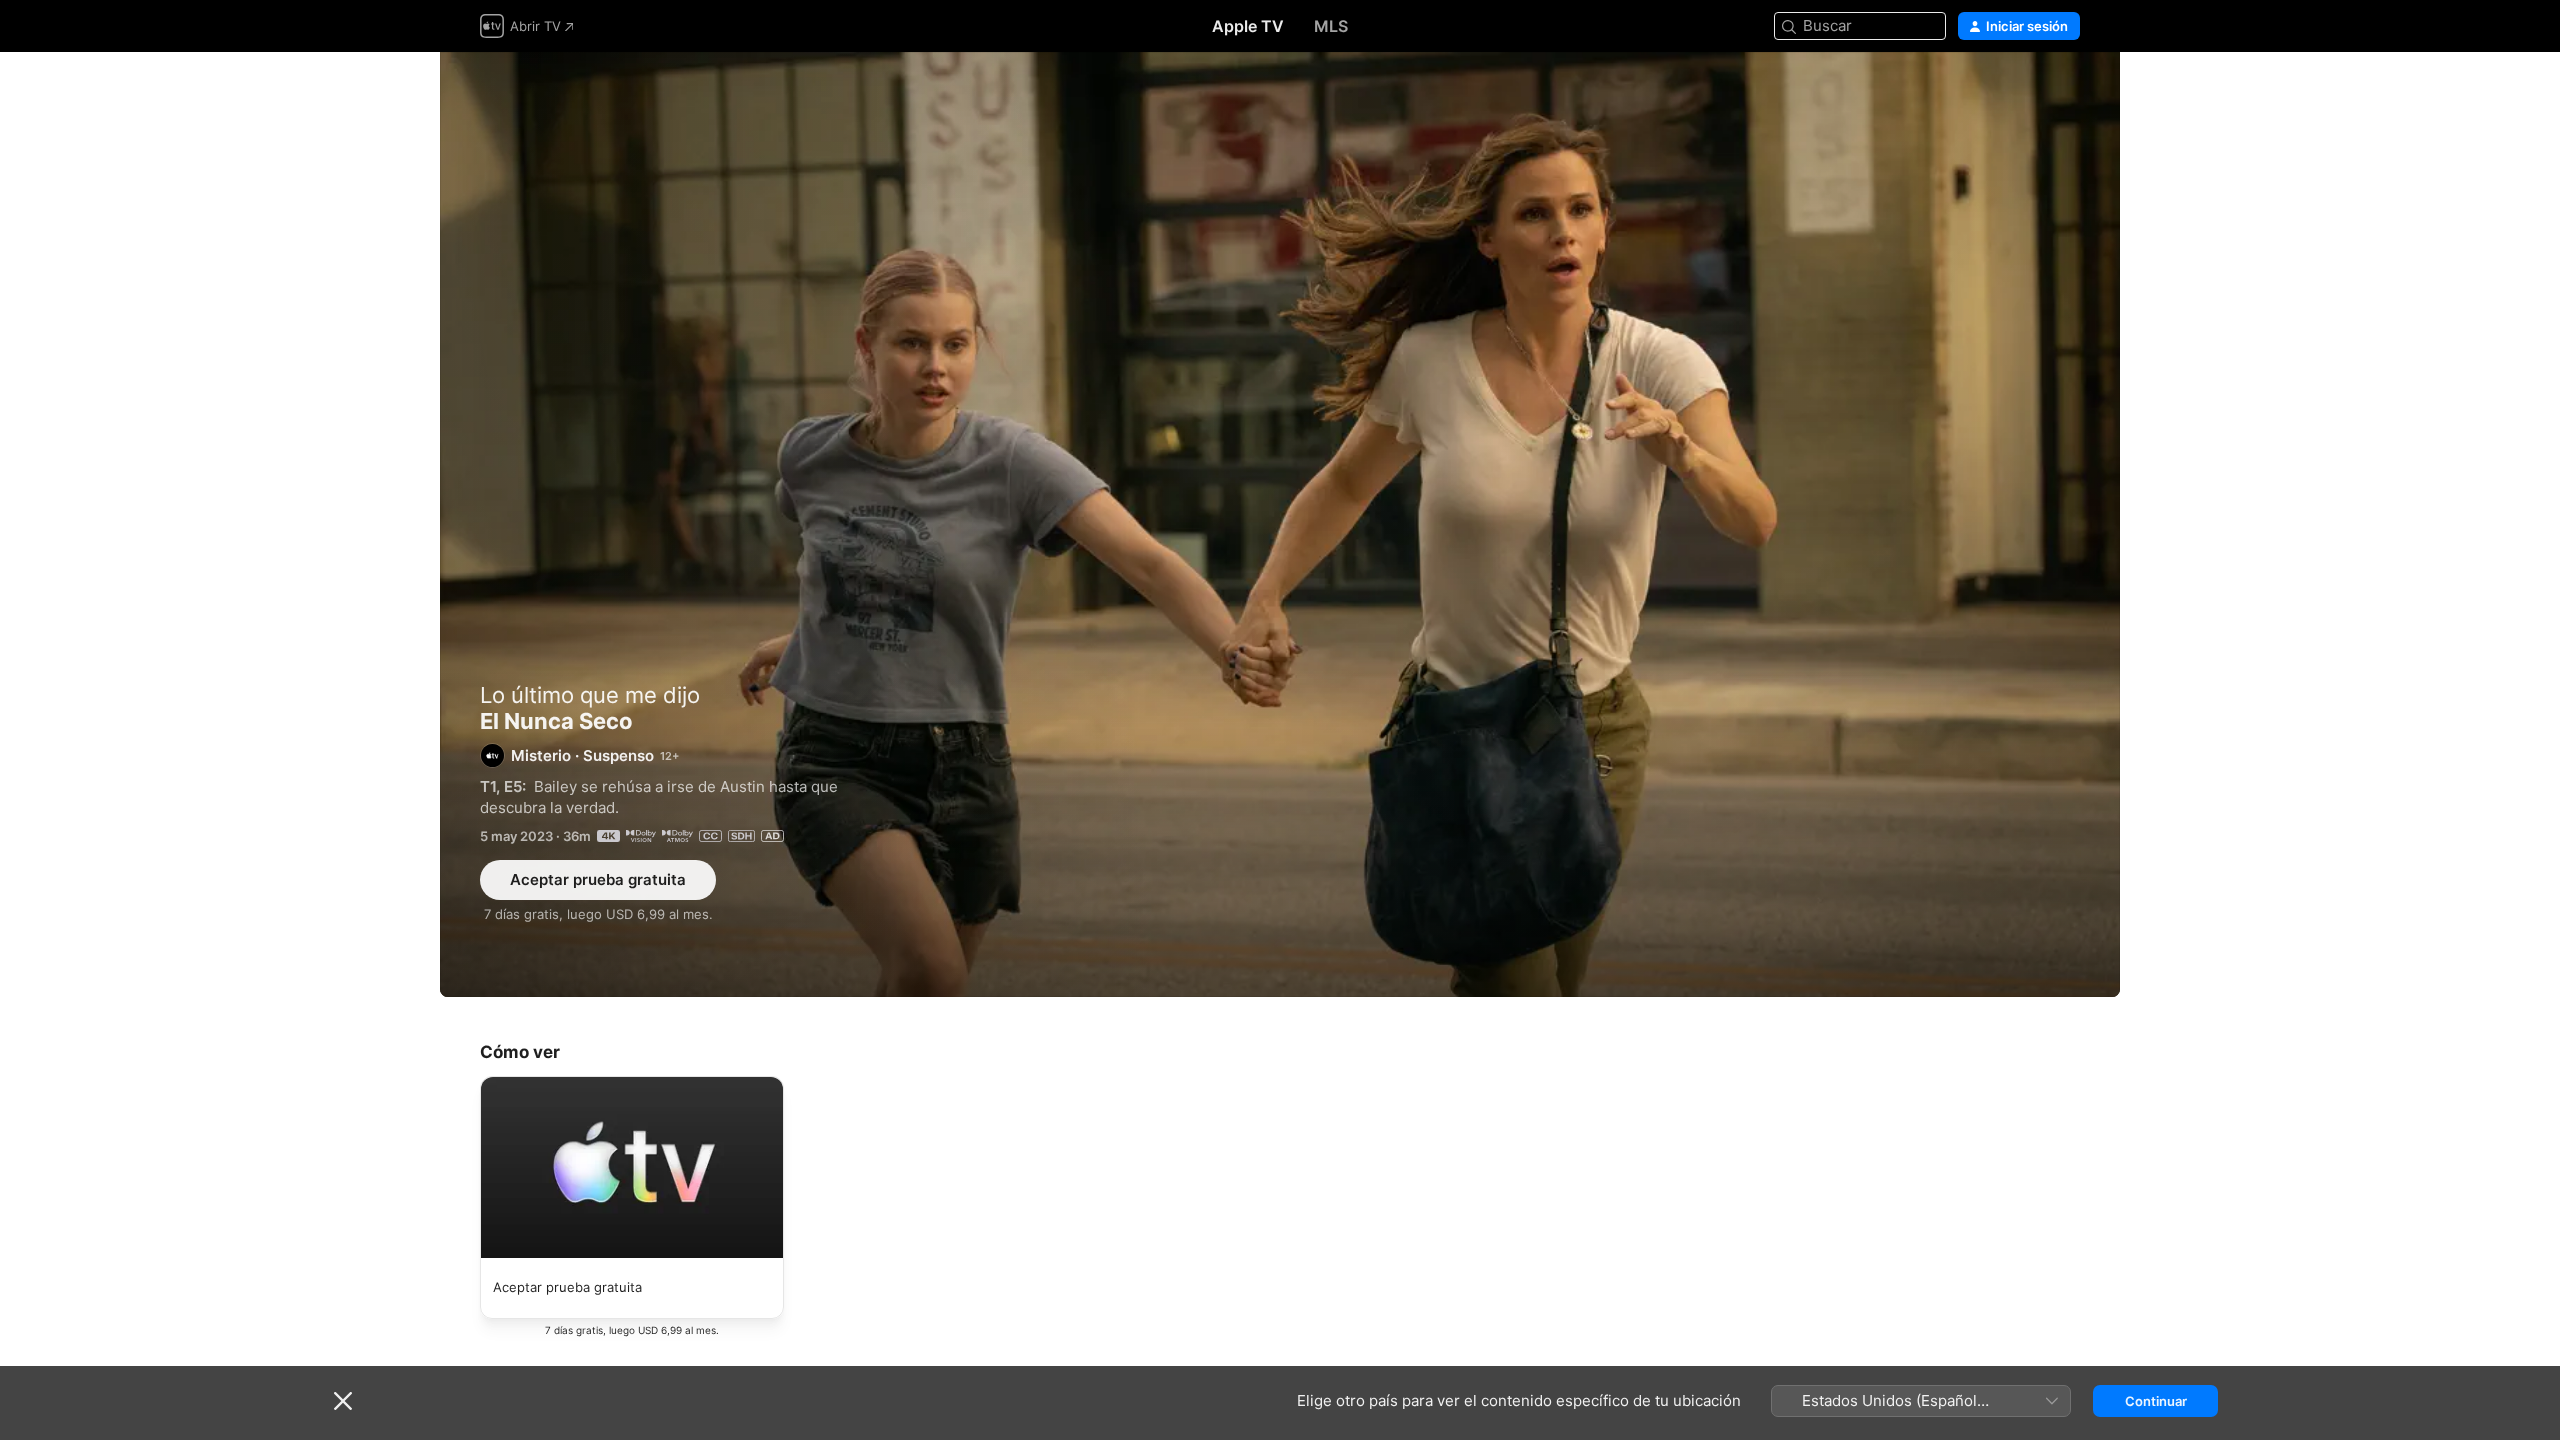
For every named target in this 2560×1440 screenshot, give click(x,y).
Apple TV (1248, 26)
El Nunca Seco (1280, 524)
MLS (1331, 26)
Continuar (2156, 1401)
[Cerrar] (343, 1401)
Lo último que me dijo (590, 695)
